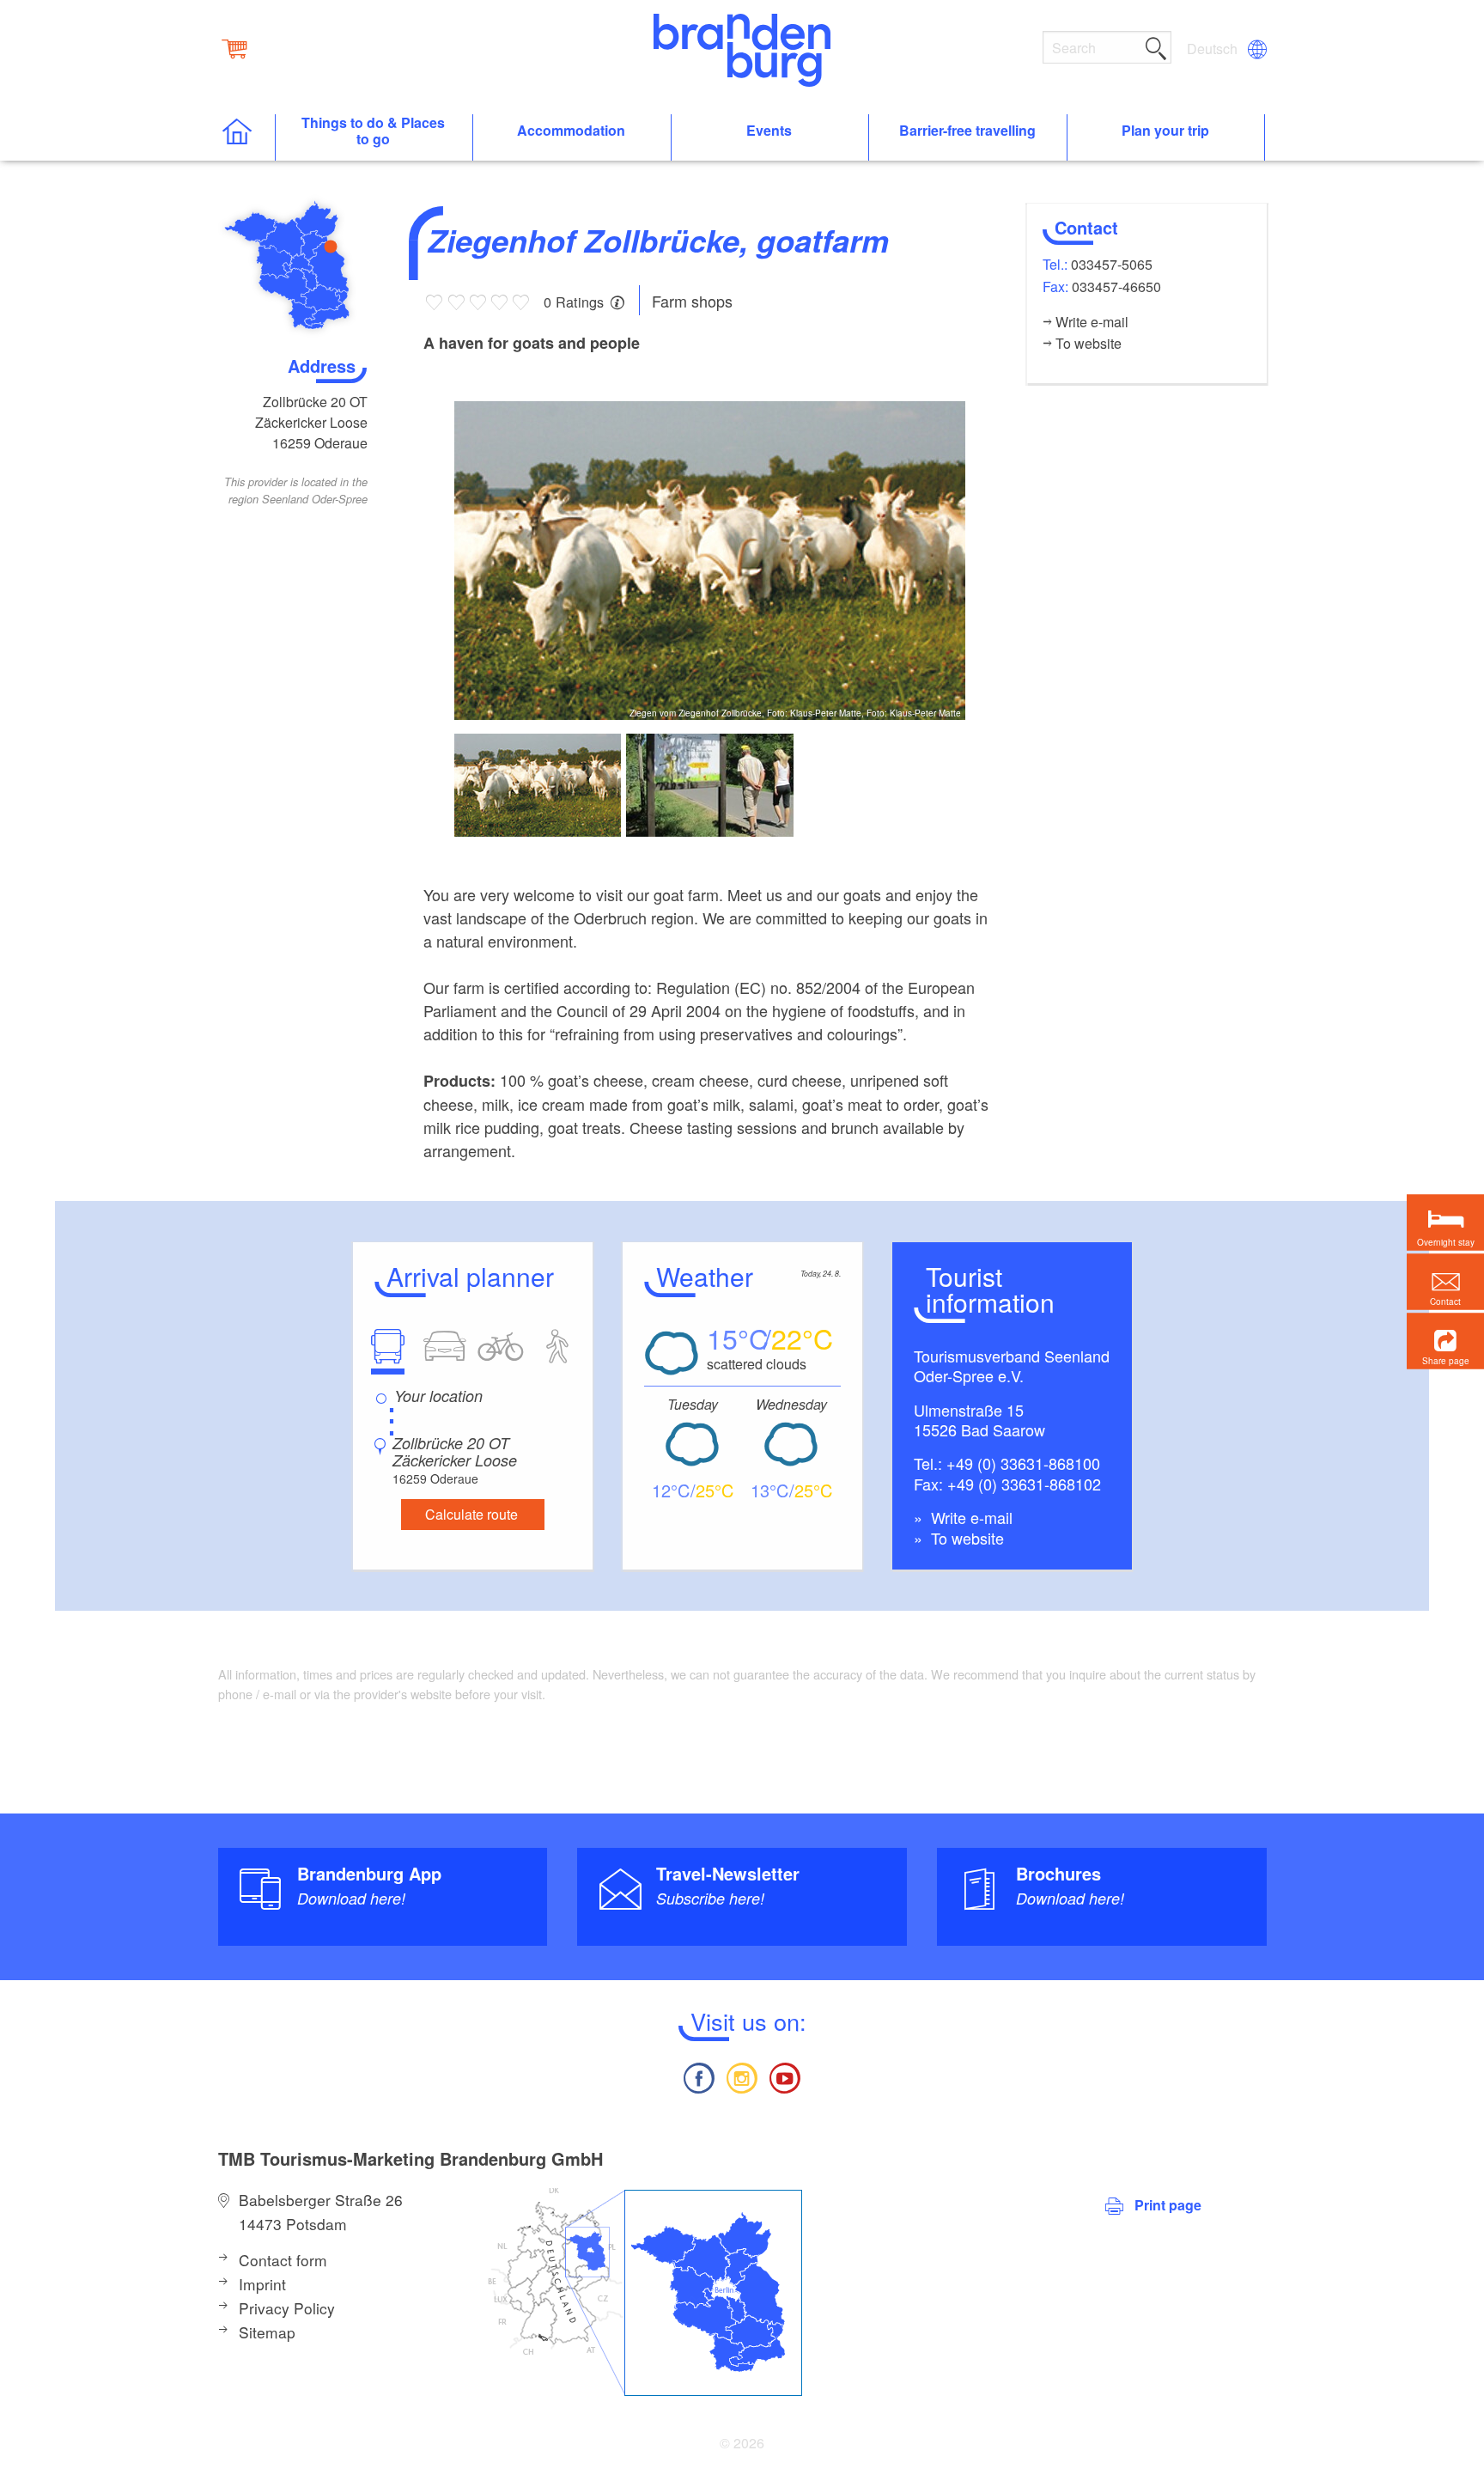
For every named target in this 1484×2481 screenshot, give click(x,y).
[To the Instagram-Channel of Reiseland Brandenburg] (742, 2076)
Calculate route (471, 1514)
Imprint (262, 2284)
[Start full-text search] (1156, 46)
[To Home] (246, 138)
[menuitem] (1213, 49)
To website (965, 1538)
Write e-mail (970, 1517)
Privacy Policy (287, 2308)
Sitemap (267, 2332)
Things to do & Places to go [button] (373, 131)
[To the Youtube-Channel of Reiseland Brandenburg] (785, 2076)
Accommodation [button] (571, 131)
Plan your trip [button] (1165, 131)
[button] (1445, 1341)
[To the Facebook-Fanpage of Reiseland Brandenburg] (698, 2076)
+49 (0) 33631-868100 (1023, 1463)
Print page (1168, 2205)
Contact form (283, 2260)
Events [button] (769, 131)
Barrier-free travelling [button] (967, 131)
